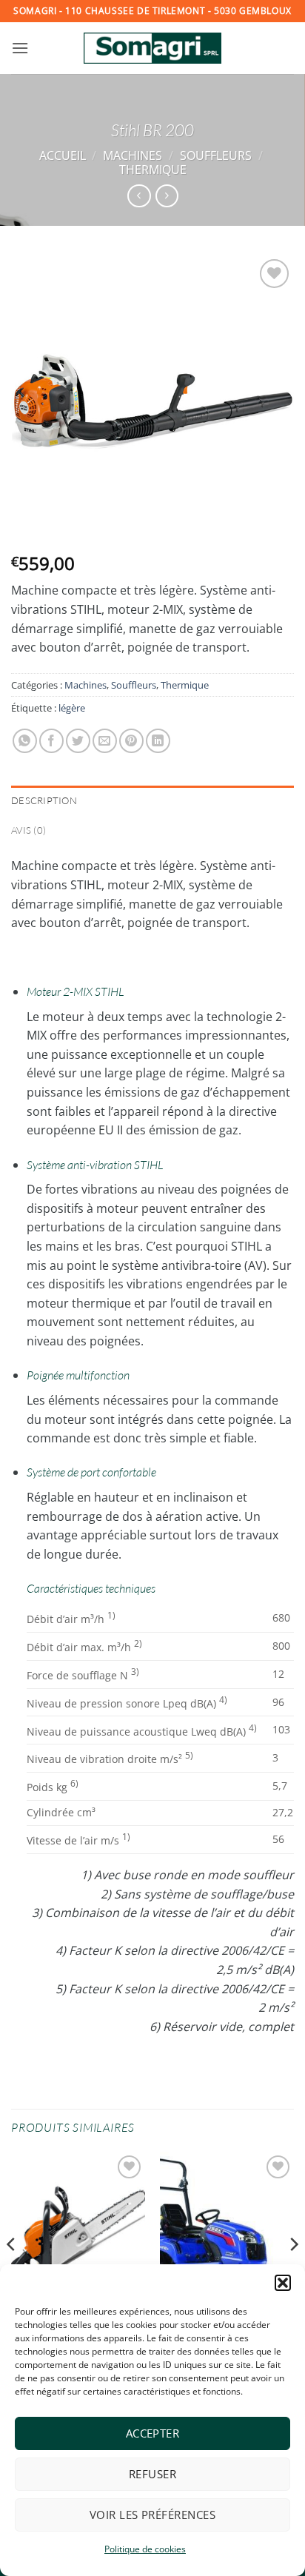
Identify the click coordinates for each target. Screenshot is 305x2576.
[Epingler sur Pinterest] (131, 741)
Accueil (63, 155)
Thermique (153, 170)
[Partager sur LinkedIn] (158, 741)
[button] (283, 2283)
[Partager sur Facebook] (51, 741)
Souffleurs (216, 155)
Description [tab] (44, 800)
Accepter (153, 2433)
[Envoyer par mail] (105, 741)
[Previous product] (167, 196)
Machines (133, 155)
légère (72, 708)
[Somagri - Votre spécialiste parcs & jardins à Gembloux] (152, 48)
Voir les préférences (152, 2515)
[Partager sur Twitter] (78, 741)
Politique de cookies (145, 2549)
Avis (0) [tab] (29, 830)
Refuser (152, 2474)
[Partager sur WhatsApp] (25, 741)
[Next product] (139, 196)
